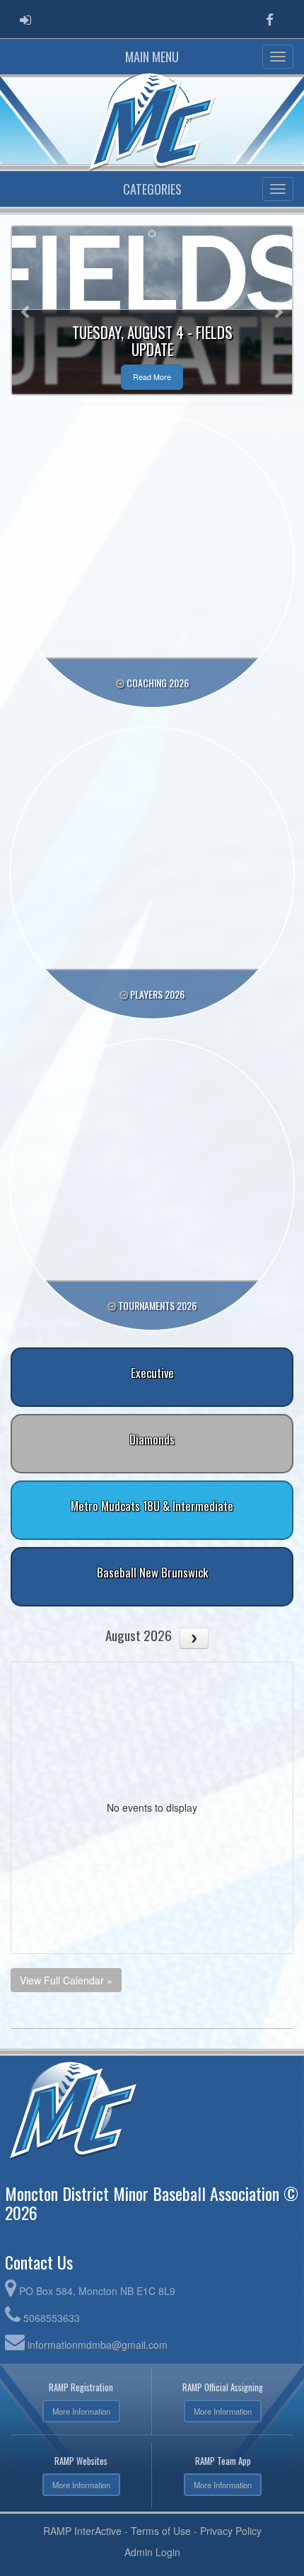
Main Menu (152, 57)
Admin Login (152, 2552)
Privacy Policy (231, 2531)
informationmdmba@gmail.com (98, 2345)
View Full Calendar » (66, 1980)
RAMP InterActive (82, 2531)
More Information (81, 2411)
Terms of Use (161, 2531)
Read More (152, 377)
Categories (152, 189)
